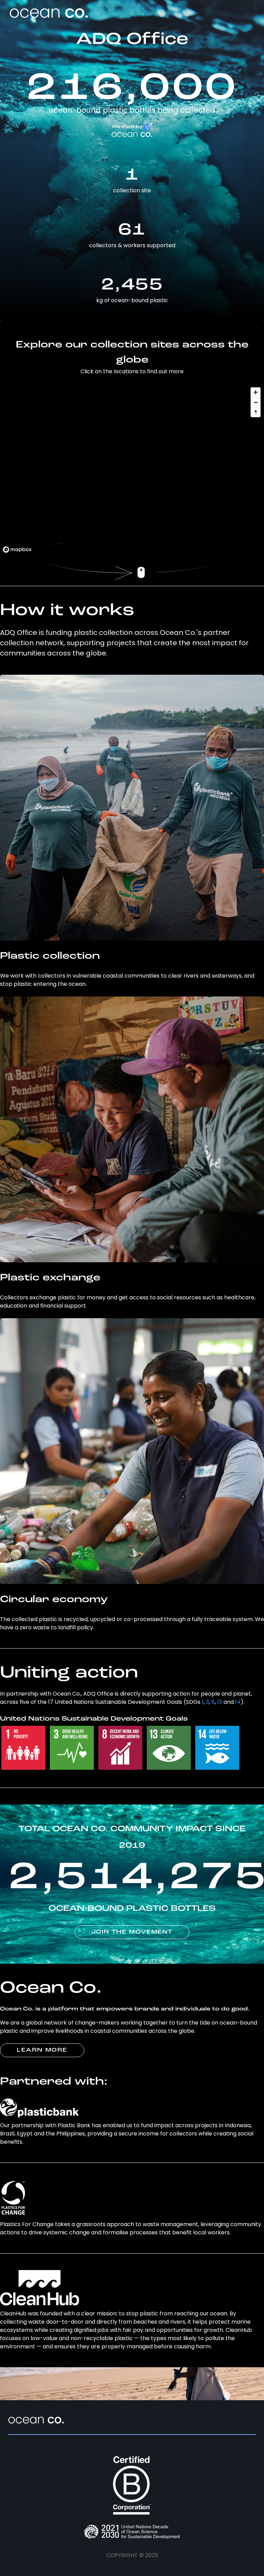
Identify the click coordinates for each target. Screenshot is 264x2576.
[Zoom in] (256, 392)
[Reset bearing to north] (256, 412)
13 (220, 1702)
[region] (132, 470)
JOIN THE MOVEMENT (132, 1932)
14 (238, 1702)
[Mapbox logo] (17, 550)
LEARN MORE (42, 2050)
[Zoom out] (256, 402)
